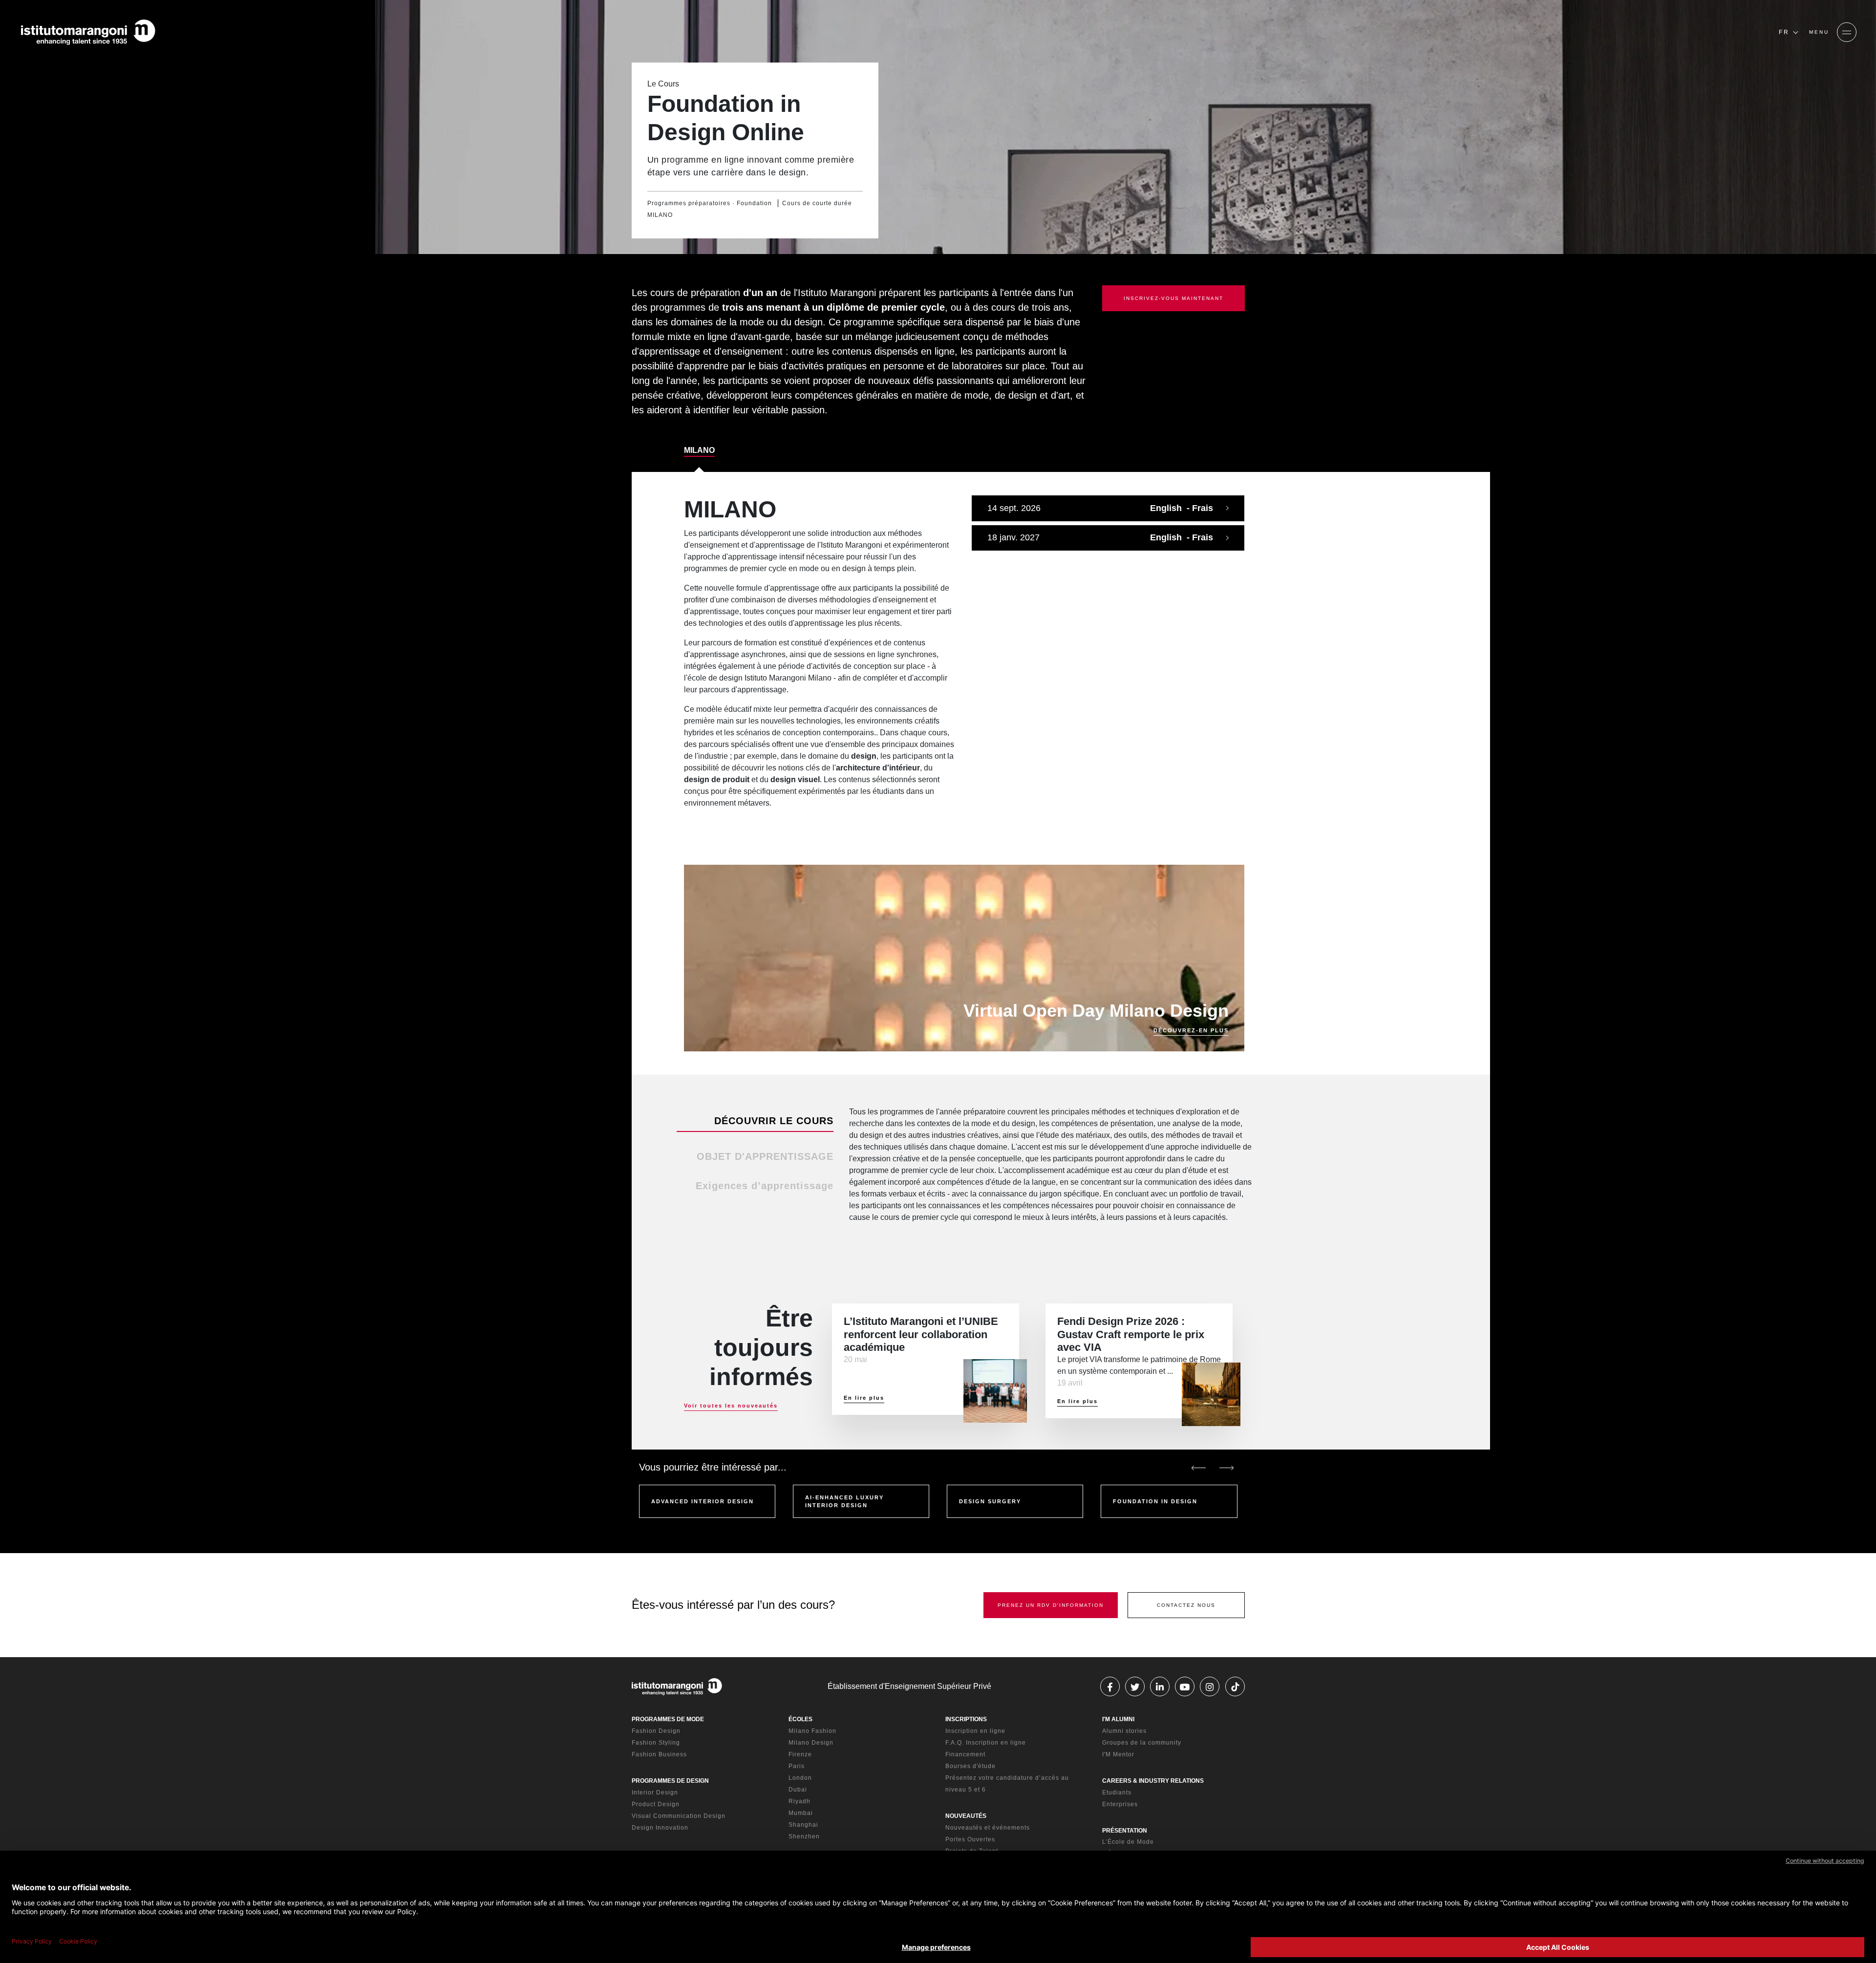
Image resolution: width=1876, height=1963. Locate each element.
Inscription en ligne (975, 1731)
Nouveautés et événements (988, 1828)
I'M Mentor (1118, 1754)
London (800, 1778)
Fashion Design (656, 1731)
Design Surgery (990, 1501)
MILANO (699, 450)
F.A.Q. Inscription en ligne (986, 1743)
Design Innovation (660, 1828)
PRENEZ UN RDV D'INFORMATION (1051, 1605)
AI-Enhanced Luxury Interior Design (844, 1502)
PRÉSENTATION (1125, 1831)
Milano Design (811, 1743)
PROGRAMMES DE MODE (668, 1719)
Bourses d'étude (970, 1766)
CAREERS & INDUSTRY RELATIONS (1153, 1781)
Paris (797, 1766)
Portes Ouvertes (970, 1839)
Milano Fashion (812, 1731)
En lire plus (864, 1398)
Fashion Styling (656, 1743)
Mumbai (801, 1813)
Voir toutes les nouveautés (731, 1406)
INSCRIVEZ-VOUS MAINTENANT (1173, 298)
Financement (965, 1754)
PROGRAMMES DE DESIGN (670, 1781)
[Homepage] (88, 32)
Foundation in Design (1155, 1501)
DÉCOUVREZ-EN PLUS (1191, 1030)
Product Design (656, 1804)
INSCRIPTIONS (966, 1719)
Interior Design (655, 1792)
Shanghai (803, 1825)
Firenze (800, 1754)
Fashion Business (659, 1754)
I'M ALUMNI (1118, 1719)
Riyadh (799, 1801)
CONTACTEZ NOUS (1186, 1605)
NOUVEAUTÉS (966, 1816)
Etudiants (1117, 1792)
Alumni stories (1124, 1731)
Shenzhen (804, 1836)
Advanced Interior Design (703, 1501)
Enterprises (1120, 1804)
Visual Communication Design (679, 1816)
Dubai (798, 1790)
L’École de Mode (1128, 1842)
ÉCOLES (800, 1719)
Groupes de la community (1142, 1743)
